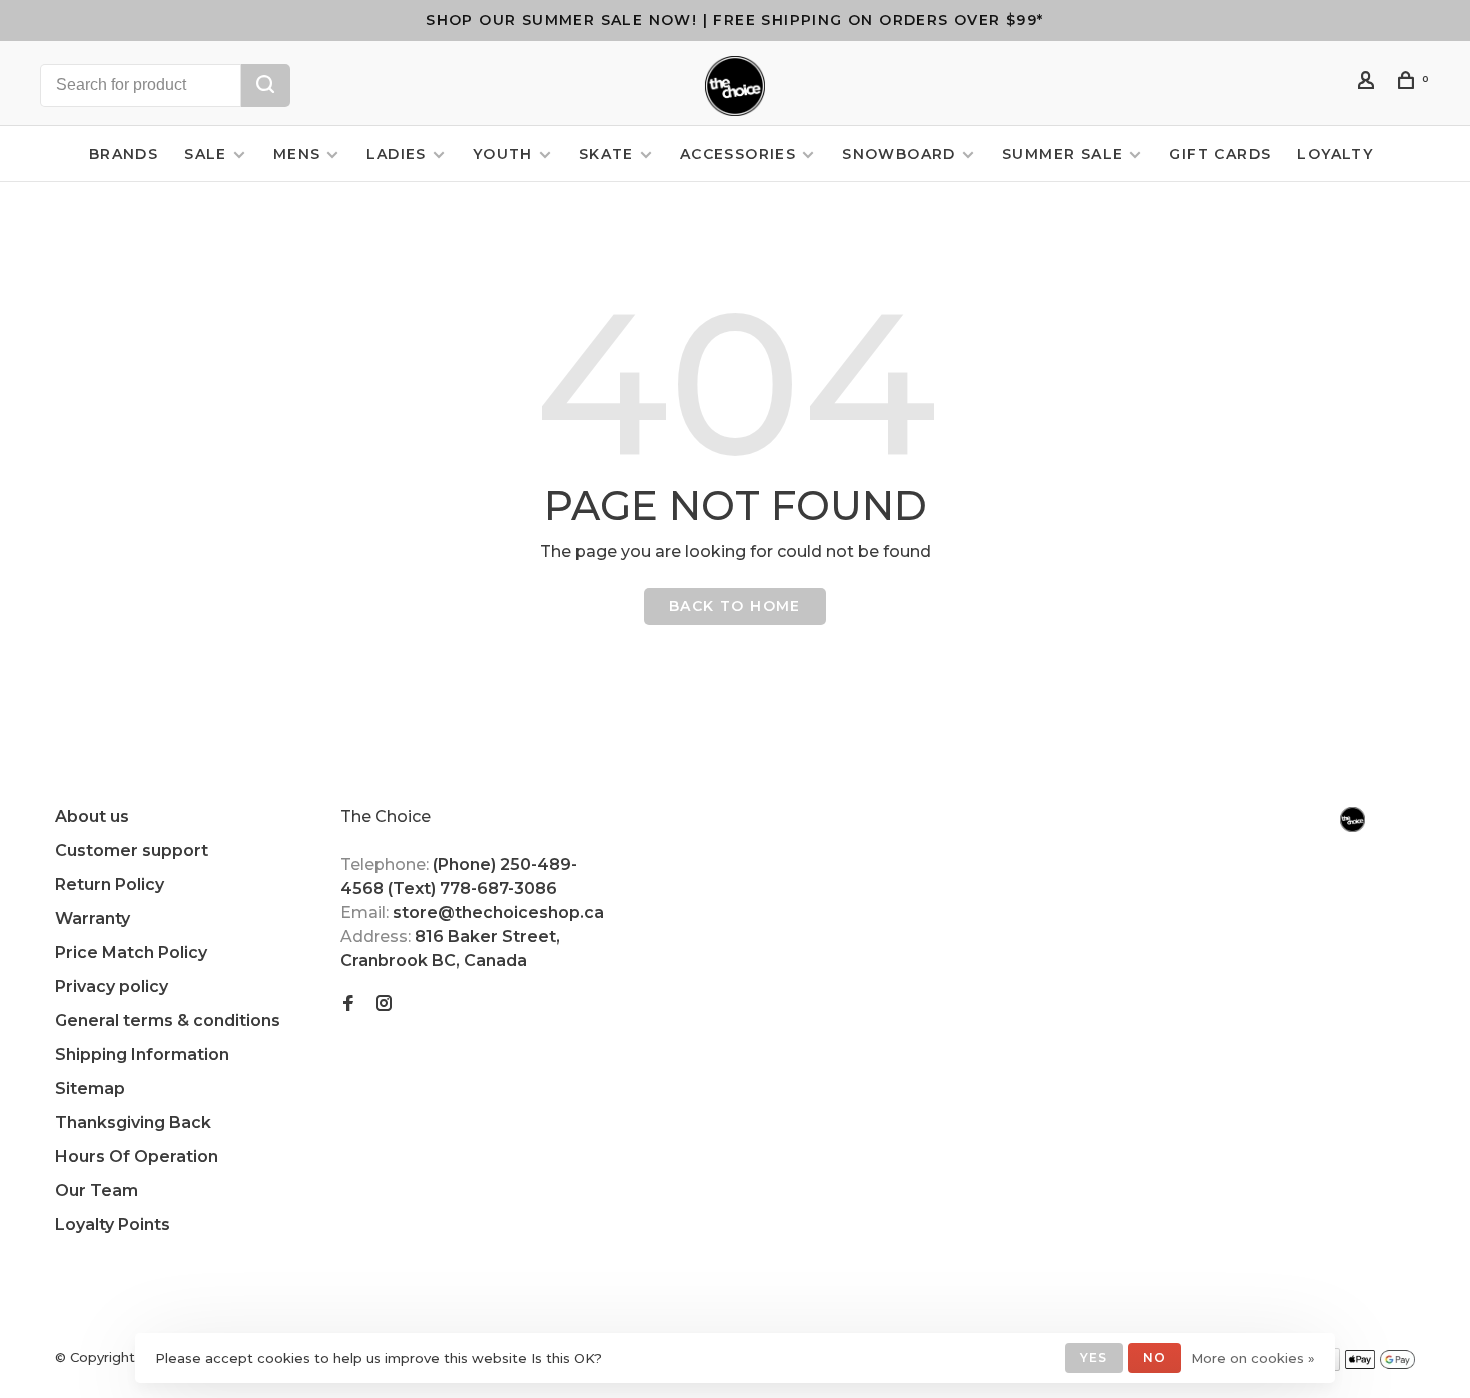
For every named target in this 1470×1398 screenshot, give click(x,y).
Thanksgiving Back (133, 1122)
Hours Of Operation (136, 1156)
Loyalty (1335, 154)
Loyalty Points (112, 1224)
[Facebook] (348, 1004)
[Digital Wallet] (1380, 1365)
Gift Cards (1220, 154)
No (1154, 1357)
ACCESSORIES (738, 154)
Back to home (735, 606)
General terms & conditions (167, 1020)
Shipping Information (142, 1054)
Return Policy (109, 884)
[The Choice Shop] (1352, 819)
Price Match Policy (131, 952)
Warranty (92, 918)
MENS (297, 154)
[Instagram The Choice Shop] (384, 1004)
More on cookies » (1253, 1358)
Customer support (131, 850)
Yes (1094, 1357)
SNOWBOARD (899, 154)
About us (92, 816)
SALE (205, 154)
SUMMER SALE (1062, 154)
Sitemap (90, 1088)
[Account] (1369, 83)
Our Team (96, 1190)
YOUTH (503, 154)
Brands (123, 154)
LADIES (396, 154)
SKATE (606, 154)
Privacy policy (111, 986)
